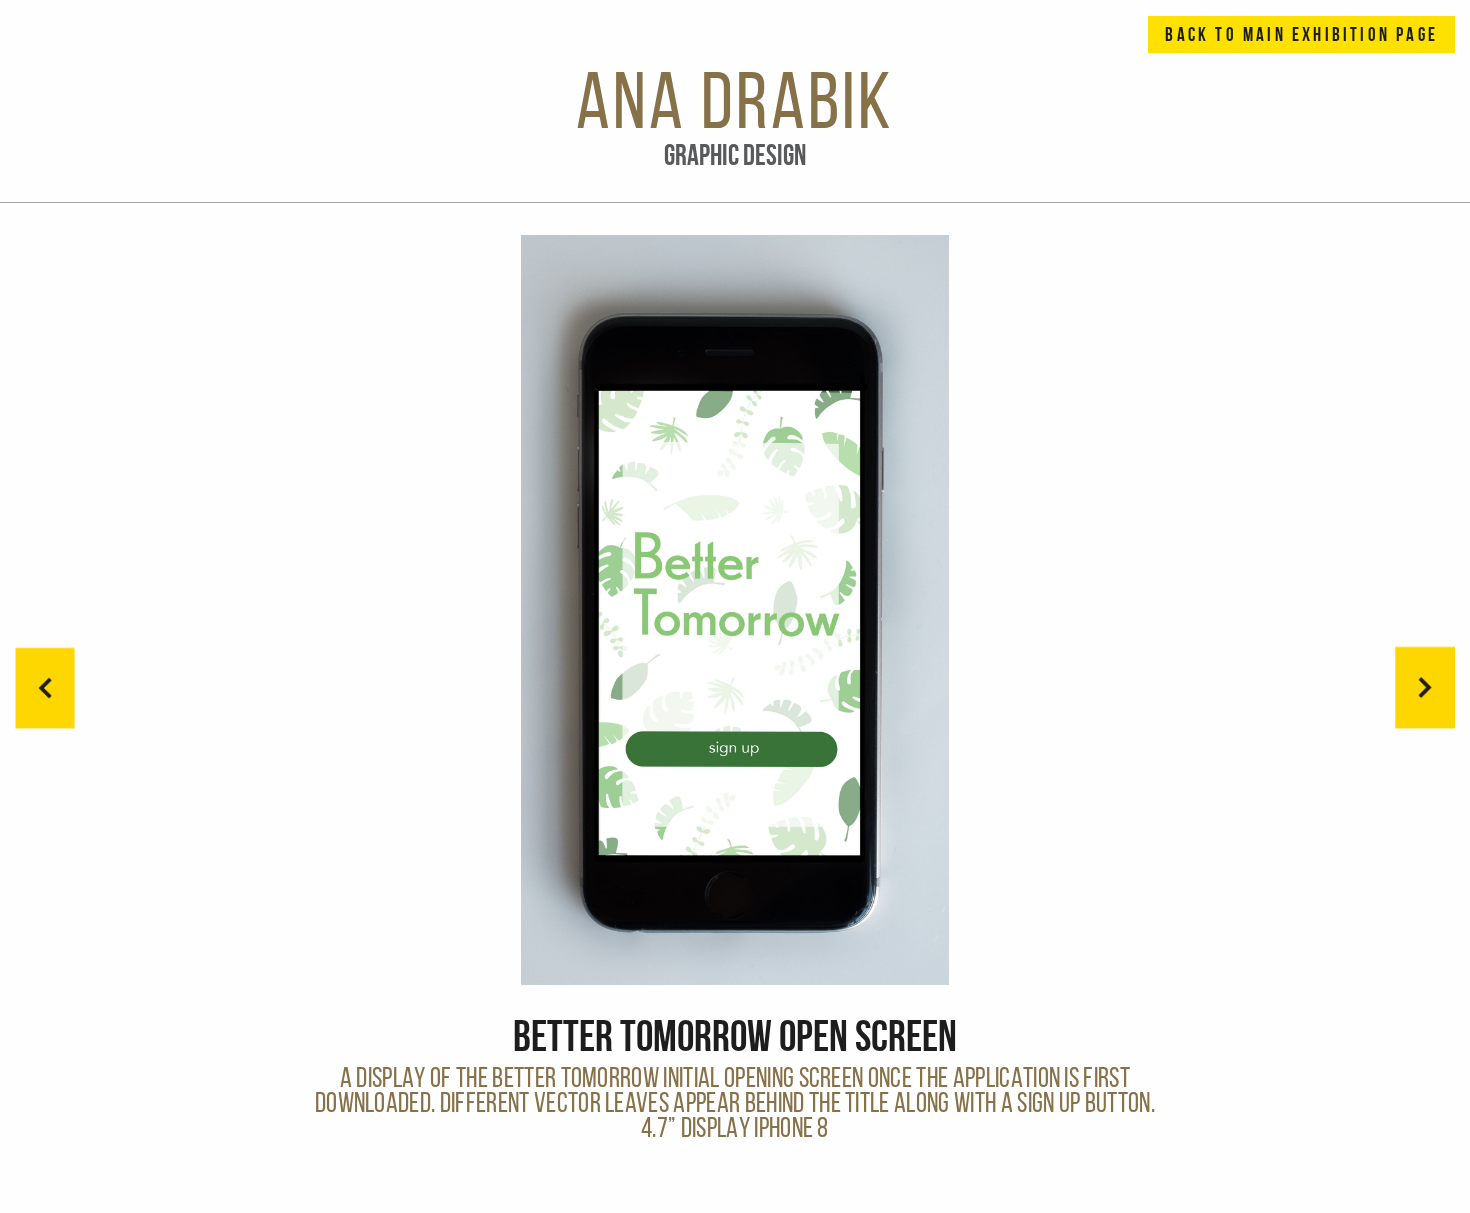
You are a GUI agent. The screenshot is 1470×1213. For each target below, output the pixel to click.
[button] (1425, 687)
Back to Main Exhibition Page (1301, 34)
